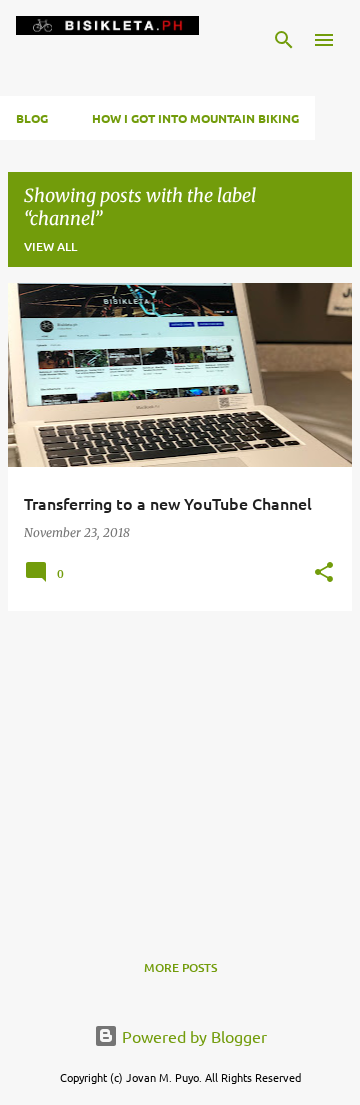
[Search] (284, 40)
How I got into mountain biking (195, 118)
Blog (32, 118)
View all (50, 246)
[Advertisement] (180, 767)
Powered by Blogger (192, 1036)
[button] (324, 573)
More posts (180, 967)
